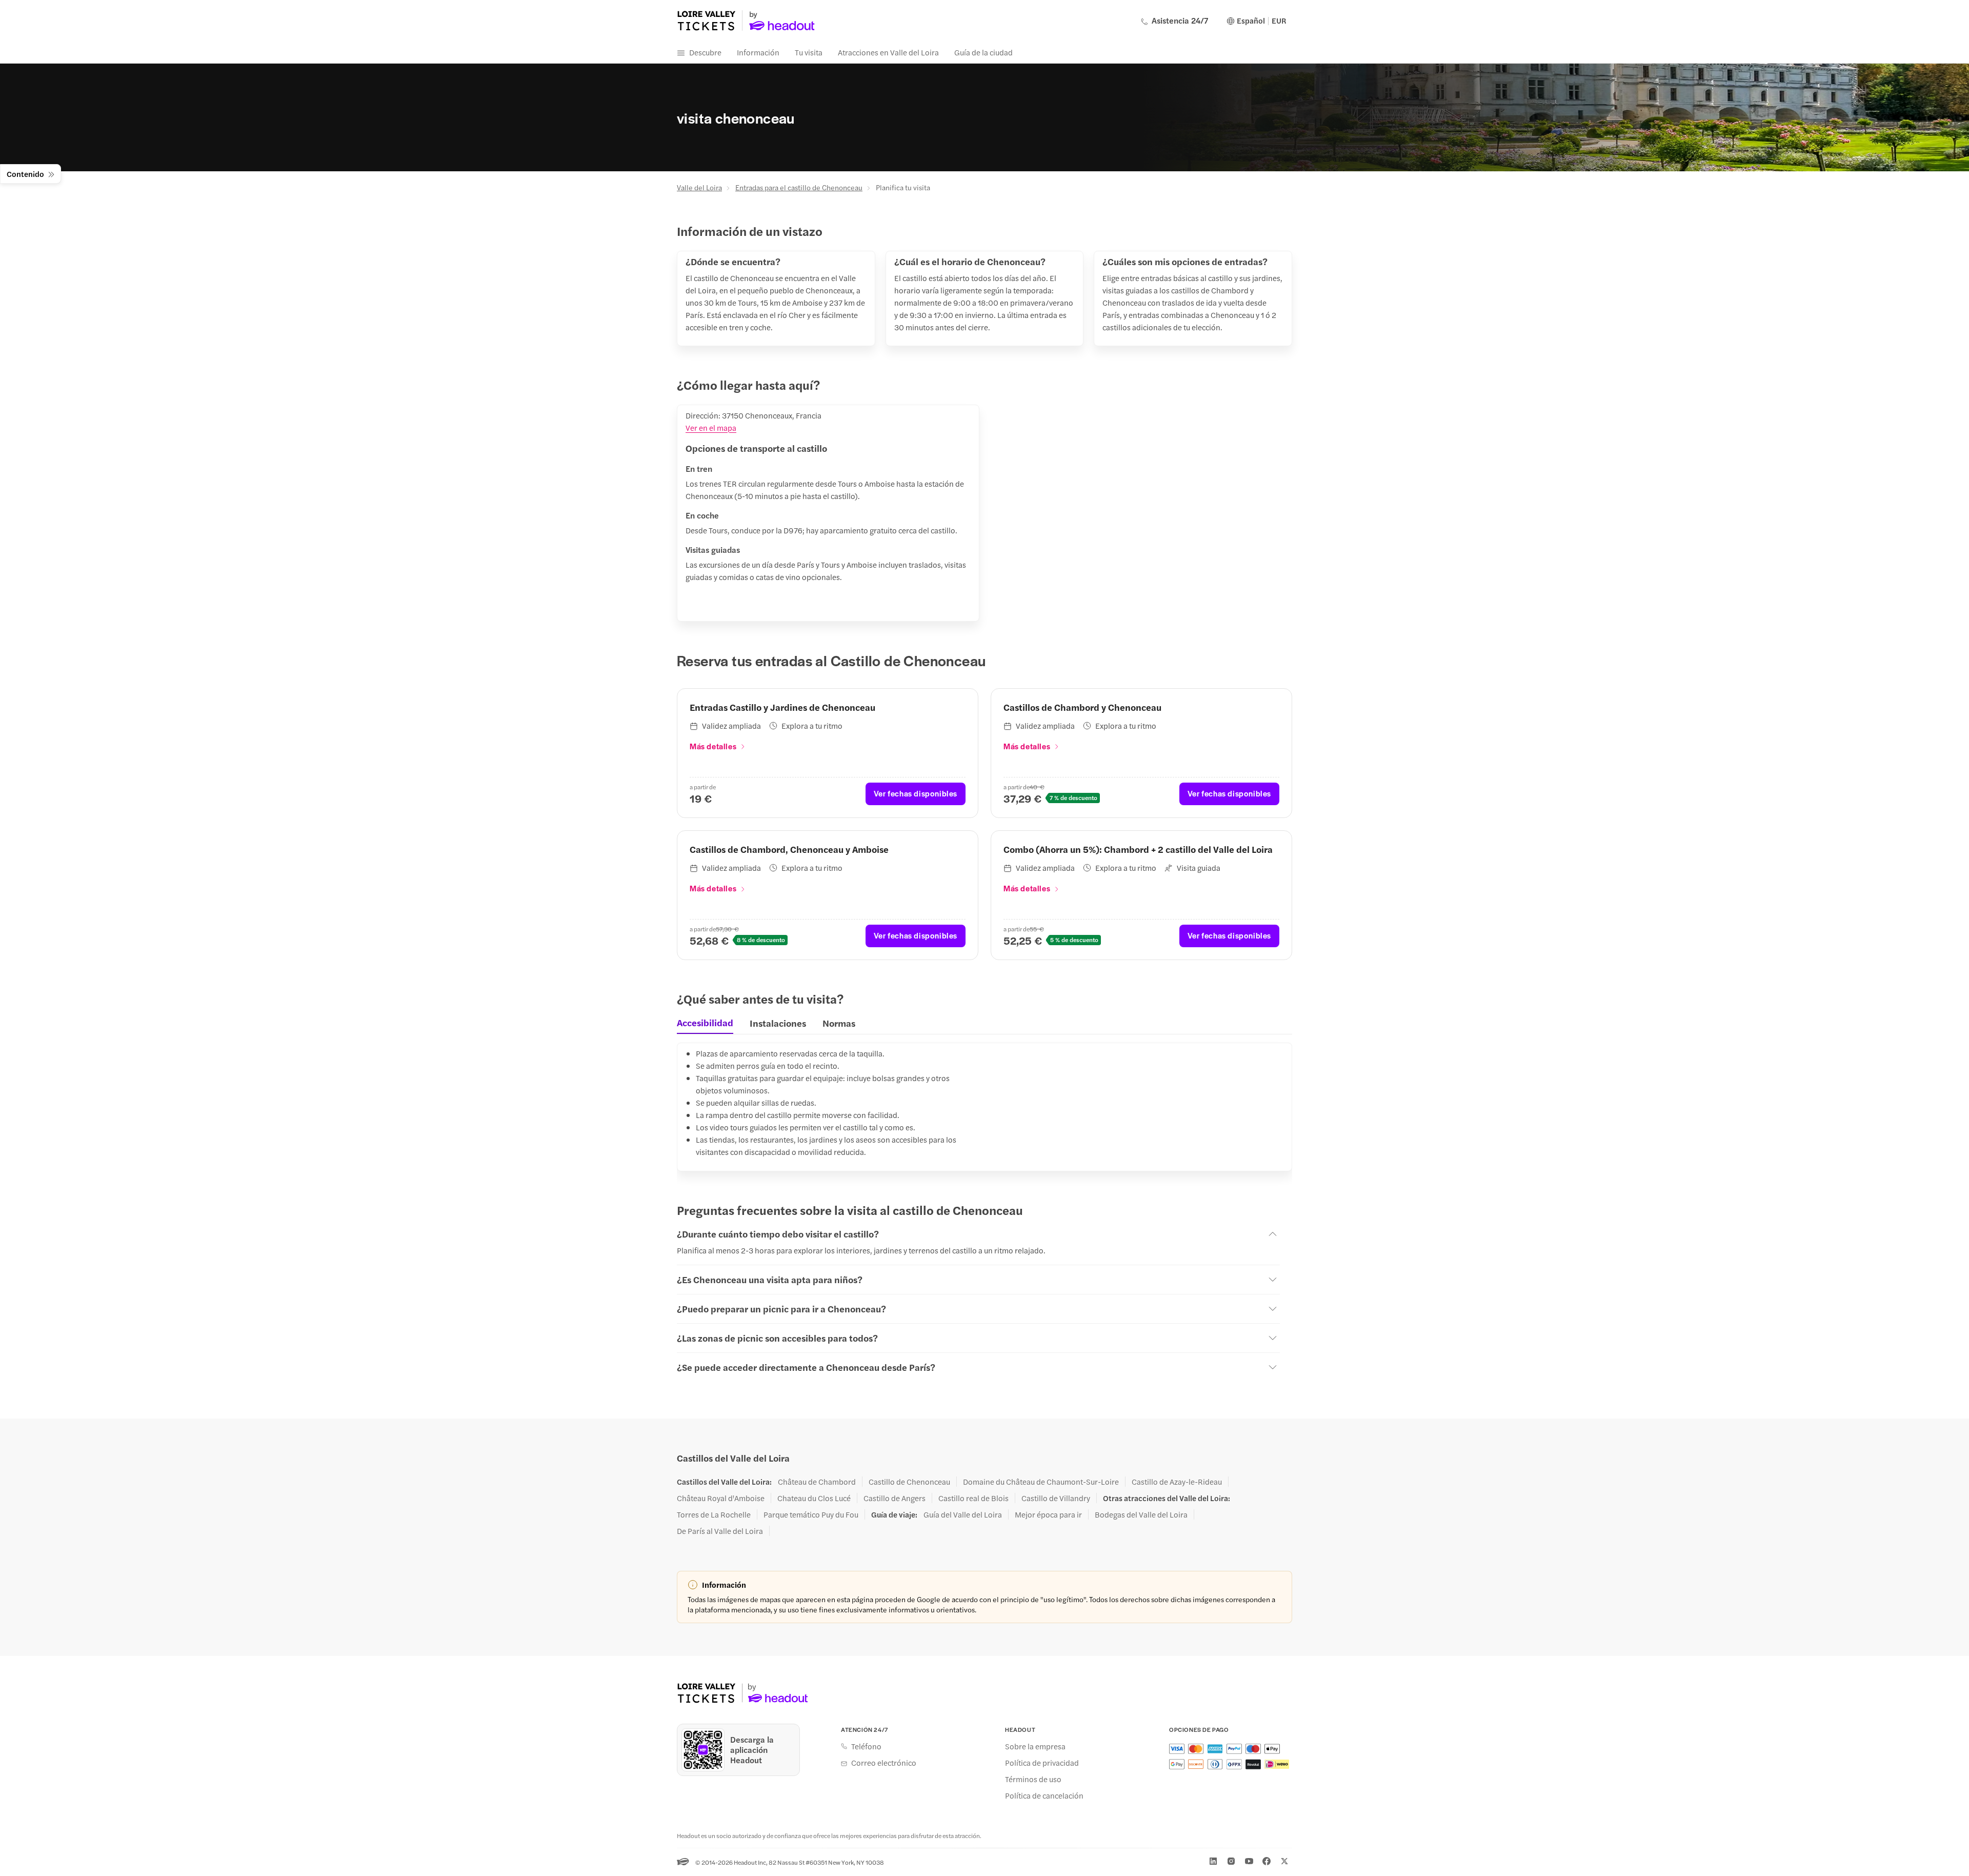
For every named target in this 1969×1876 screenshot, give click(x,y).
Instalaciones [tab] (778, 1023)
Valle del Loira (699, 187)
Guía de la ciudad (983, 52)
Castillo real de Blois (973, 1498)
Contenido (25, 174)
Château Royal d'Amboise (721, 1498)
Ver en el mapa (711, 427)
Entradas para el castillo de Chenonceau (799, 187)
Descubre (705, 52)
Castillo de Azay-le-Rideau (1177, 1482)
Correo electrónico (884, 1763)
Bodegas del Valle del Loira (1141, 1514)
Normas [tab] (839, 1023)
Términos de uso (1033, 1779)
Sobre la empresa (1035, 1746)
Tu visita (809, 52)
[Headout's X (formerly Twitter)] (1284, 1861)
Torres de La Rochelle (714, 1514)
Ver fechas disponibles (916, 793)
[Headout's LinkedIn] (1213, 1861)
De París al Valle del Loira (720, 1531)
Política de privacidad (1042, 1763)
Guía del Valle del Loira (963, 1514)
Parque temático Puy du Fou (811, 1514)
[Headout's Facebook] (1267, 1861)
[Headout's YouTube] (1249, 1861)
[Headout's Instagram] (1231, 1861)
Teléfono (866, 1746)
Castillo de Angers (895, 1498)
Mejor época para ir (1048, 1514)
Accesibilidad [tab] (705, 1023)
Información (758, 52)
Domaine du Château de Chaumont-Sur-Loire (1041, 1482)
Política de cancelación (1044, 1795)
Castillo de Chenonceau (909, 1482)
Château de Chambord (817, 1482)
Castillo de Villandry (1056, 1498)
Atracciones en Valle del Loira (888, 52)
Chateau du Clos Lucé (814, 1498)
